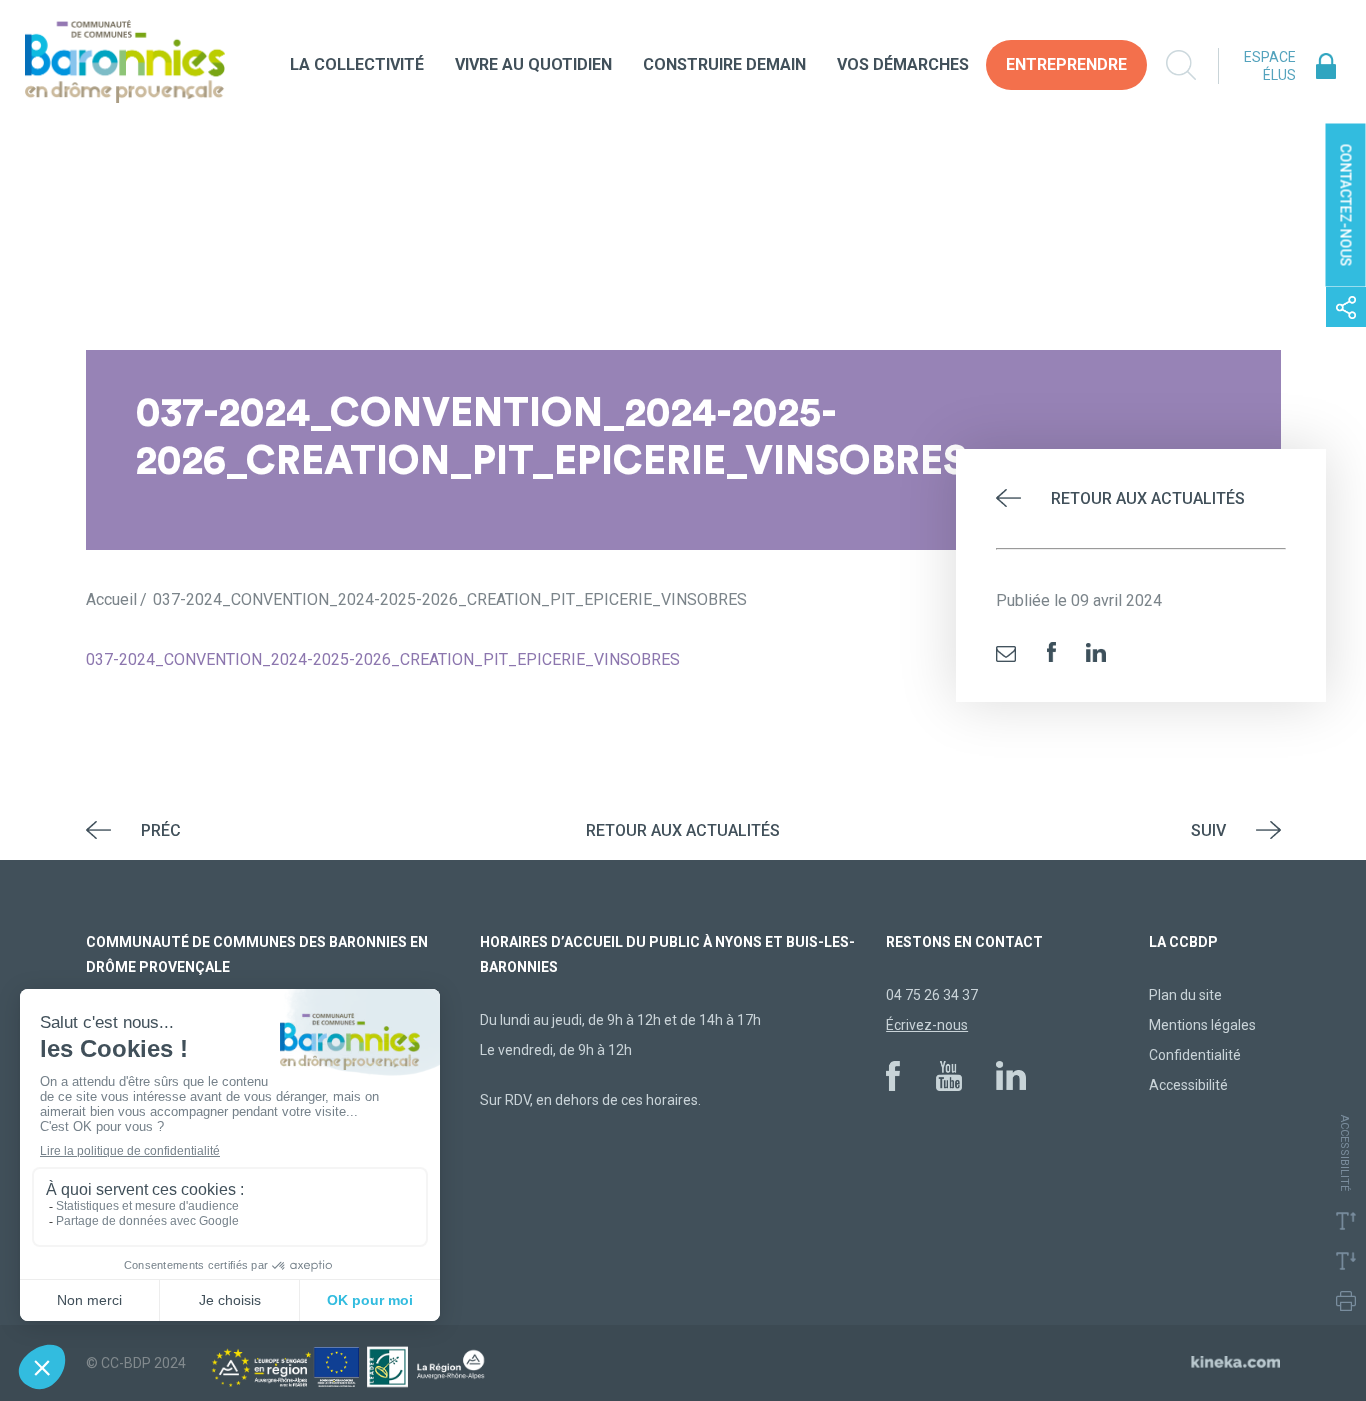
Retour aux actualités (1148, 498)
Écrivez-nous (927, 1025)
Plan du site (1185, 995)
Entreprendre (1066, 64)
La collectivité (357, 64)
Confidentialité (1195, 1055)
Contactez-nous (1346, 205)
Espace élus (1270, 66)
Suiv (1208, 830)
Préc (161, 830)
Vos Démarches (903, 64)
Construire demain (724, 64)
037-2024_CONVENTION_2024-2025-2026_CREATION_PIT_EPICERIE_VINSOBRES (383, 659)
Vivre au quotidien (533, 64)
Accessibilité (1188, 1085)
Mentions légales (1202, 1025)
